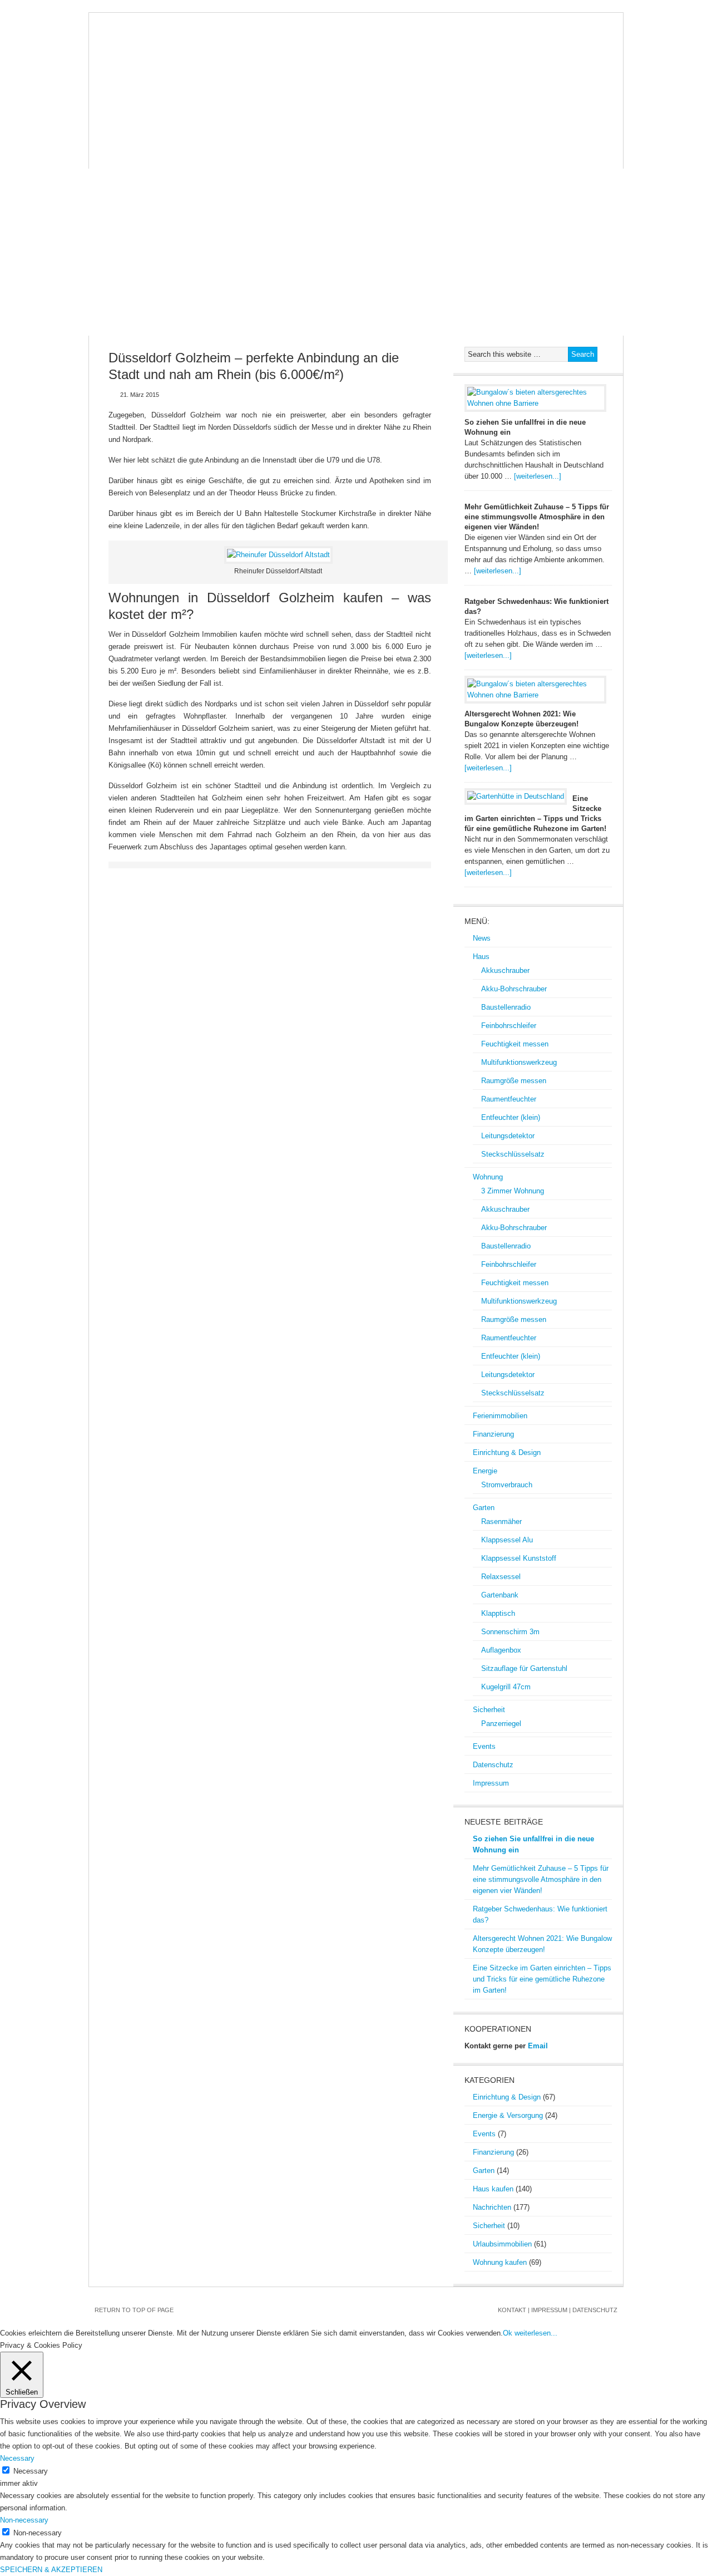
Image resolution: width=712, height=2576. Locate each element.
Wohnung (196, 135)
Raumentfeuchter (509, 1099)
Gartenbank (500, 1595)
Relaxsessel (501, 1577)
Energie (526, 135)
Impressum (305, 158)
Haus (147, 135)
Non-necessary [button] (24, 2520)
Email (538, 2046)
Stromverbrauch (507, 1485)
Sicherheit (121, 158)
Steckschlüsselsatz (513, 1154)
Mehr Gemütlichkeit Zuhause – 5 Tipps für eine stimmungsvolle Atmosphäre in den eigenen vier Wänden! (537, 517)
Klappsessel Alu (507, 1540)
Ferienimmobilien (270, 135)
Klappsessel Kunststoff (519, 1558)
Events (176, 158)
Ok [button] (508, 2333)
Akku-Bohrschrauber (514, 989)
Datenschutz (237, 158)
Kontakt (512, 2310)
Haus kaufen (493, 2189)
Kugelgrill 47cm (506, 1687)
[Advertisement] (356, 252)
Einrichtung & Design (446, 135)
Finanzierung (353, 135)
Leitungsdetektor (508, 1136)
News (109, 135)
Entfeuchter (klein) (511, 1117)
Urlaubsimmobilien (502, 2244)
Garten (576, 135)
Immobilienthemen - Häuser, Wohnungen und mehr (356, 68)
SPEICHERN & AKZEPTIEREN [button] (51, 2570)
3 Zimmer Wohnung (513, 1191)
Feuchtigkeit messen (515, 1044)
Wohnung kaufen (500, 2262)
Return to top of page (134, 2310)
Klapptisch (498, 1613)
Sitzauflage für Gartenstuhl (524, 1668)
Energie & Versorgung (508, 2115)
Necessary (31, 2471)
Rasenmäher (501, 1521)
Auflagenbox (501, 1650)
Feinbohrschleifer (509, 1026)
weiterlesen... (536, 2333)
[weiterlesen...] (538, 476)
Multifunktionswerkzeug (519, 1062)
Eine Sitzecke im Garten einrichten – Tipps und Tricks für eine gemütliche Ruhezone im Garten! (542, 1979)
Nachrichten (492, 2207)
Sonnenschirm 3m (510, 1632)
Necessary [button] (17, 2458)
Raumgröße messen (514, 1081)
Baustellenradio (506, 1007)
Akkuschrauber (505, 970)
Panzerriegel (501, 1724)
